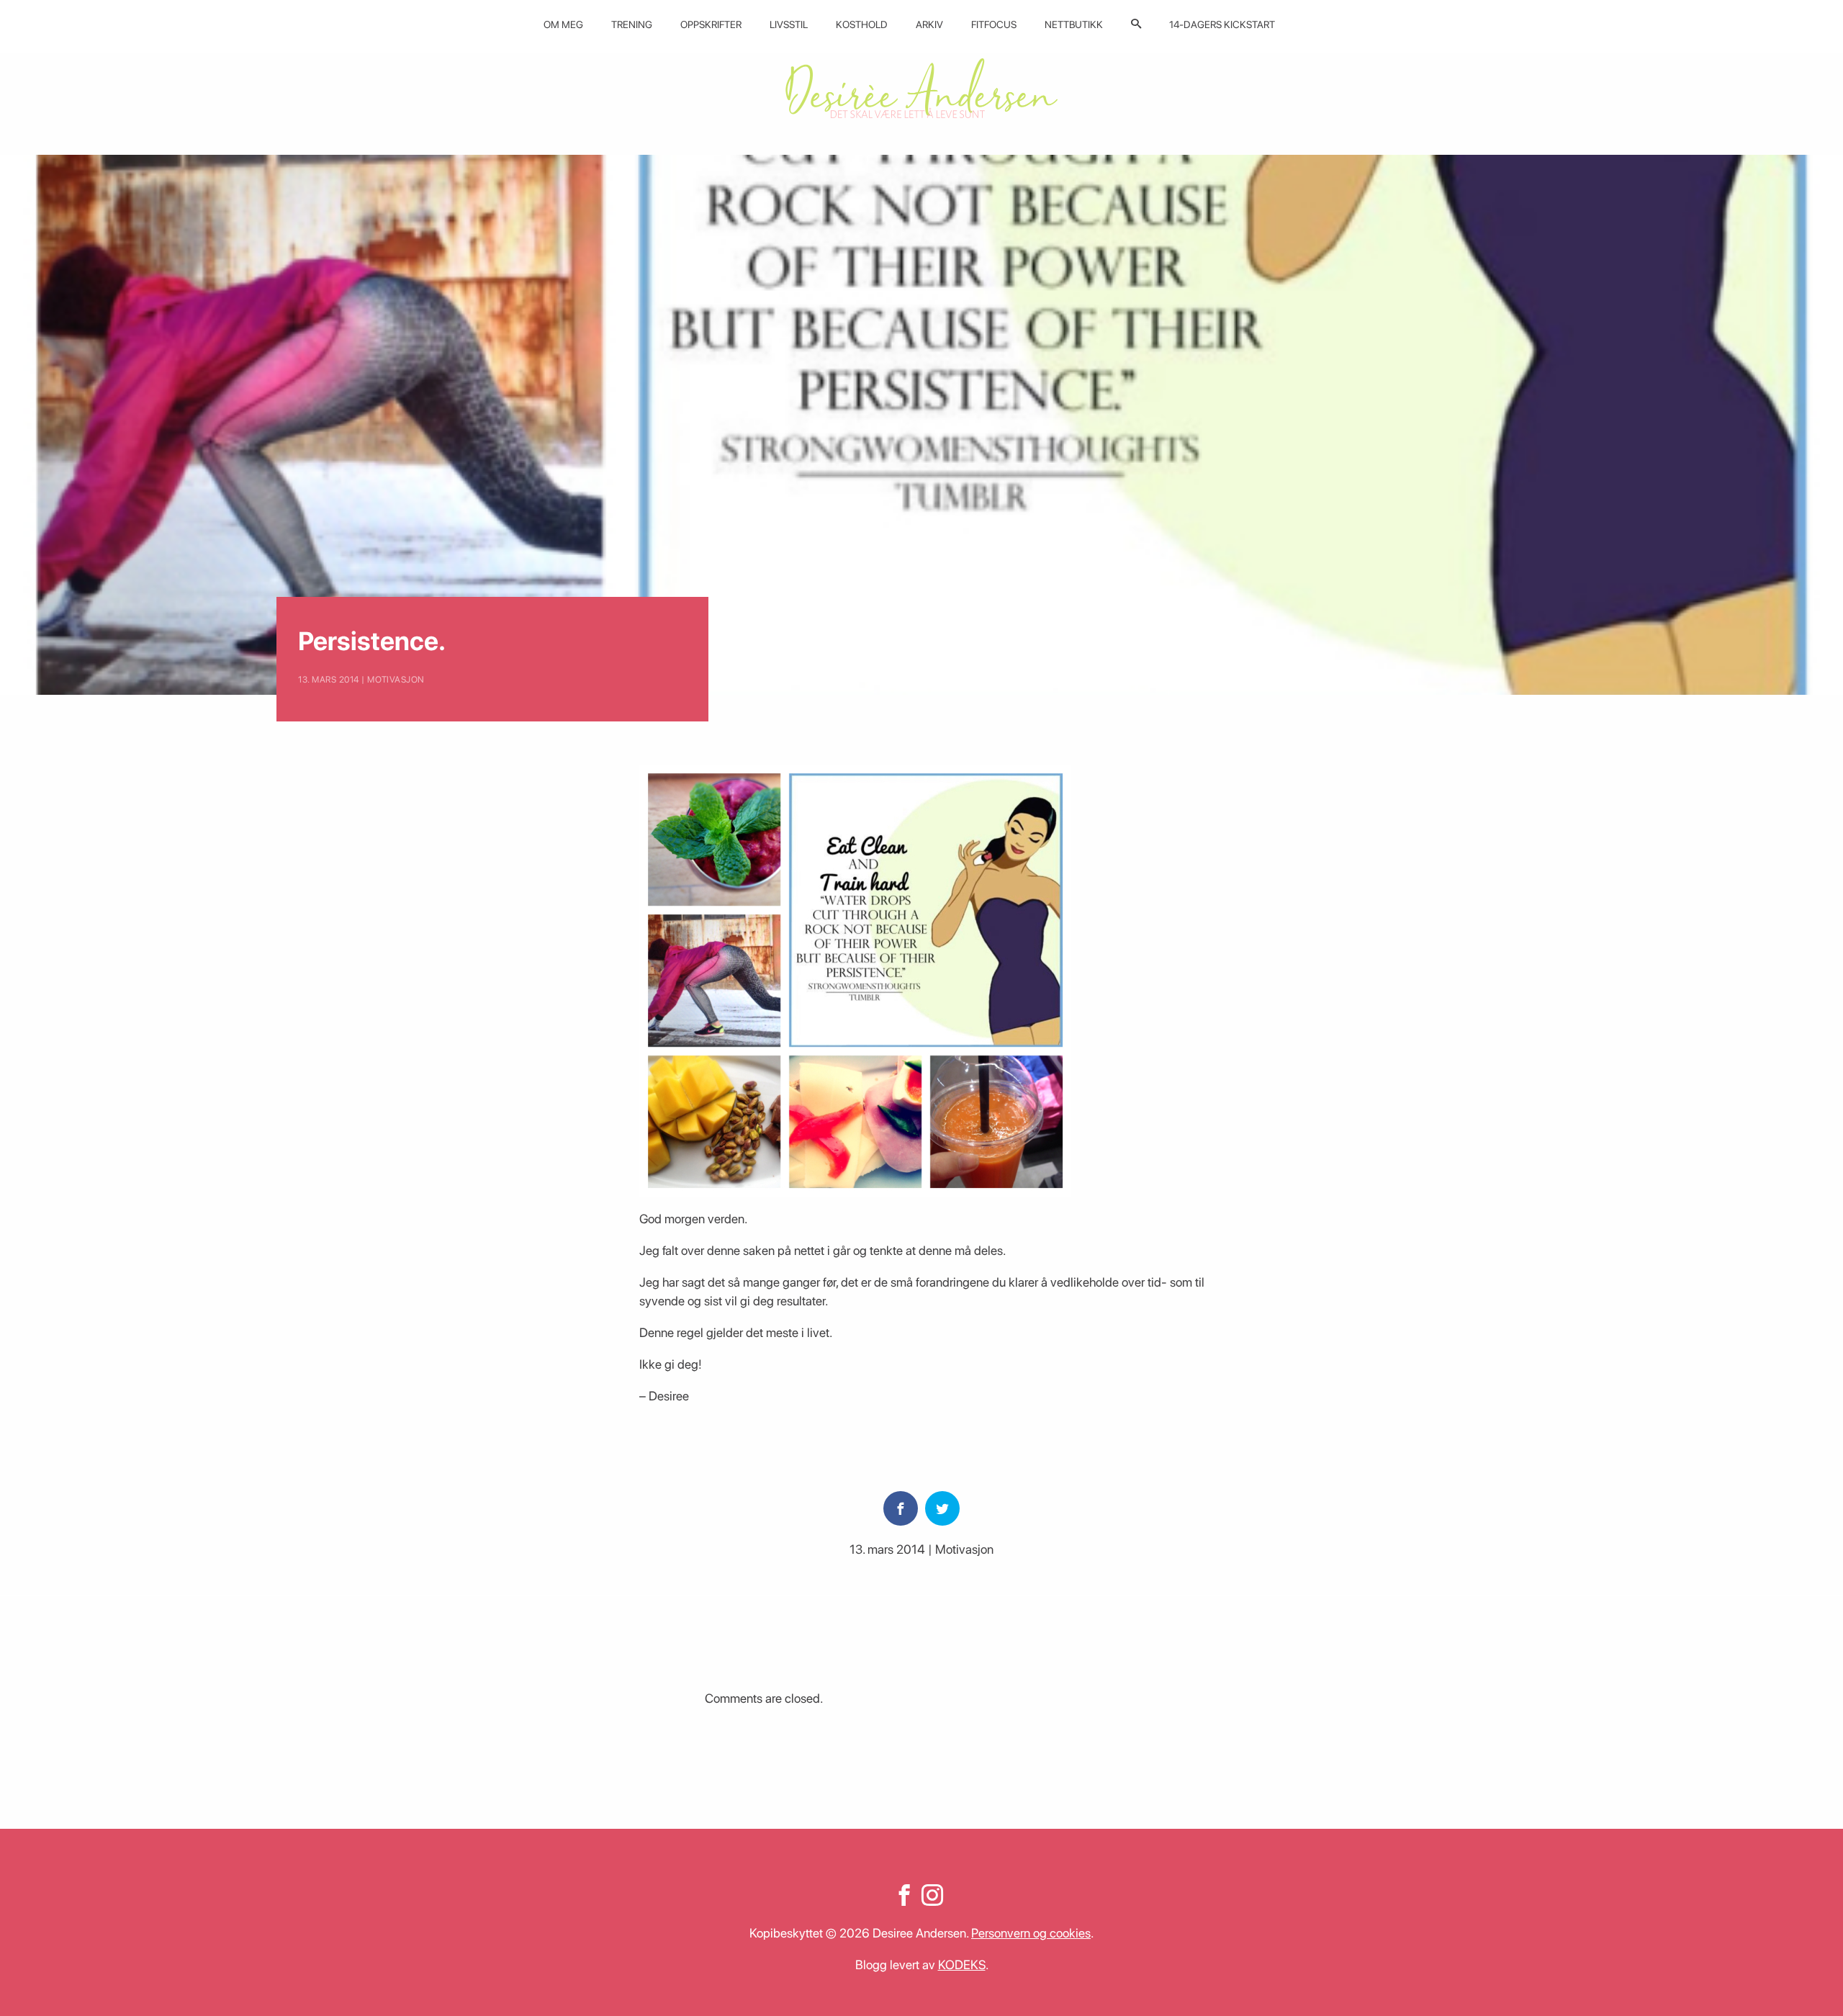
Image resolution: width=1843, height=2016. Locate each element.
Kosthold (862, 24)
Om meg (563, 24)
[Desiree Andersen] (921, 88)
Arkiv (929, 24)
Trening (632, 24)
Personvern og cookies (1031, 1933)
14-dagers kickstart (1222, 24)
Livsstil (789, 24)
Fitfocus (994, 24)
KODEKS (962, 1965)
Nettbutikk (1074, 24)
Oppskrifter (711, 24)
